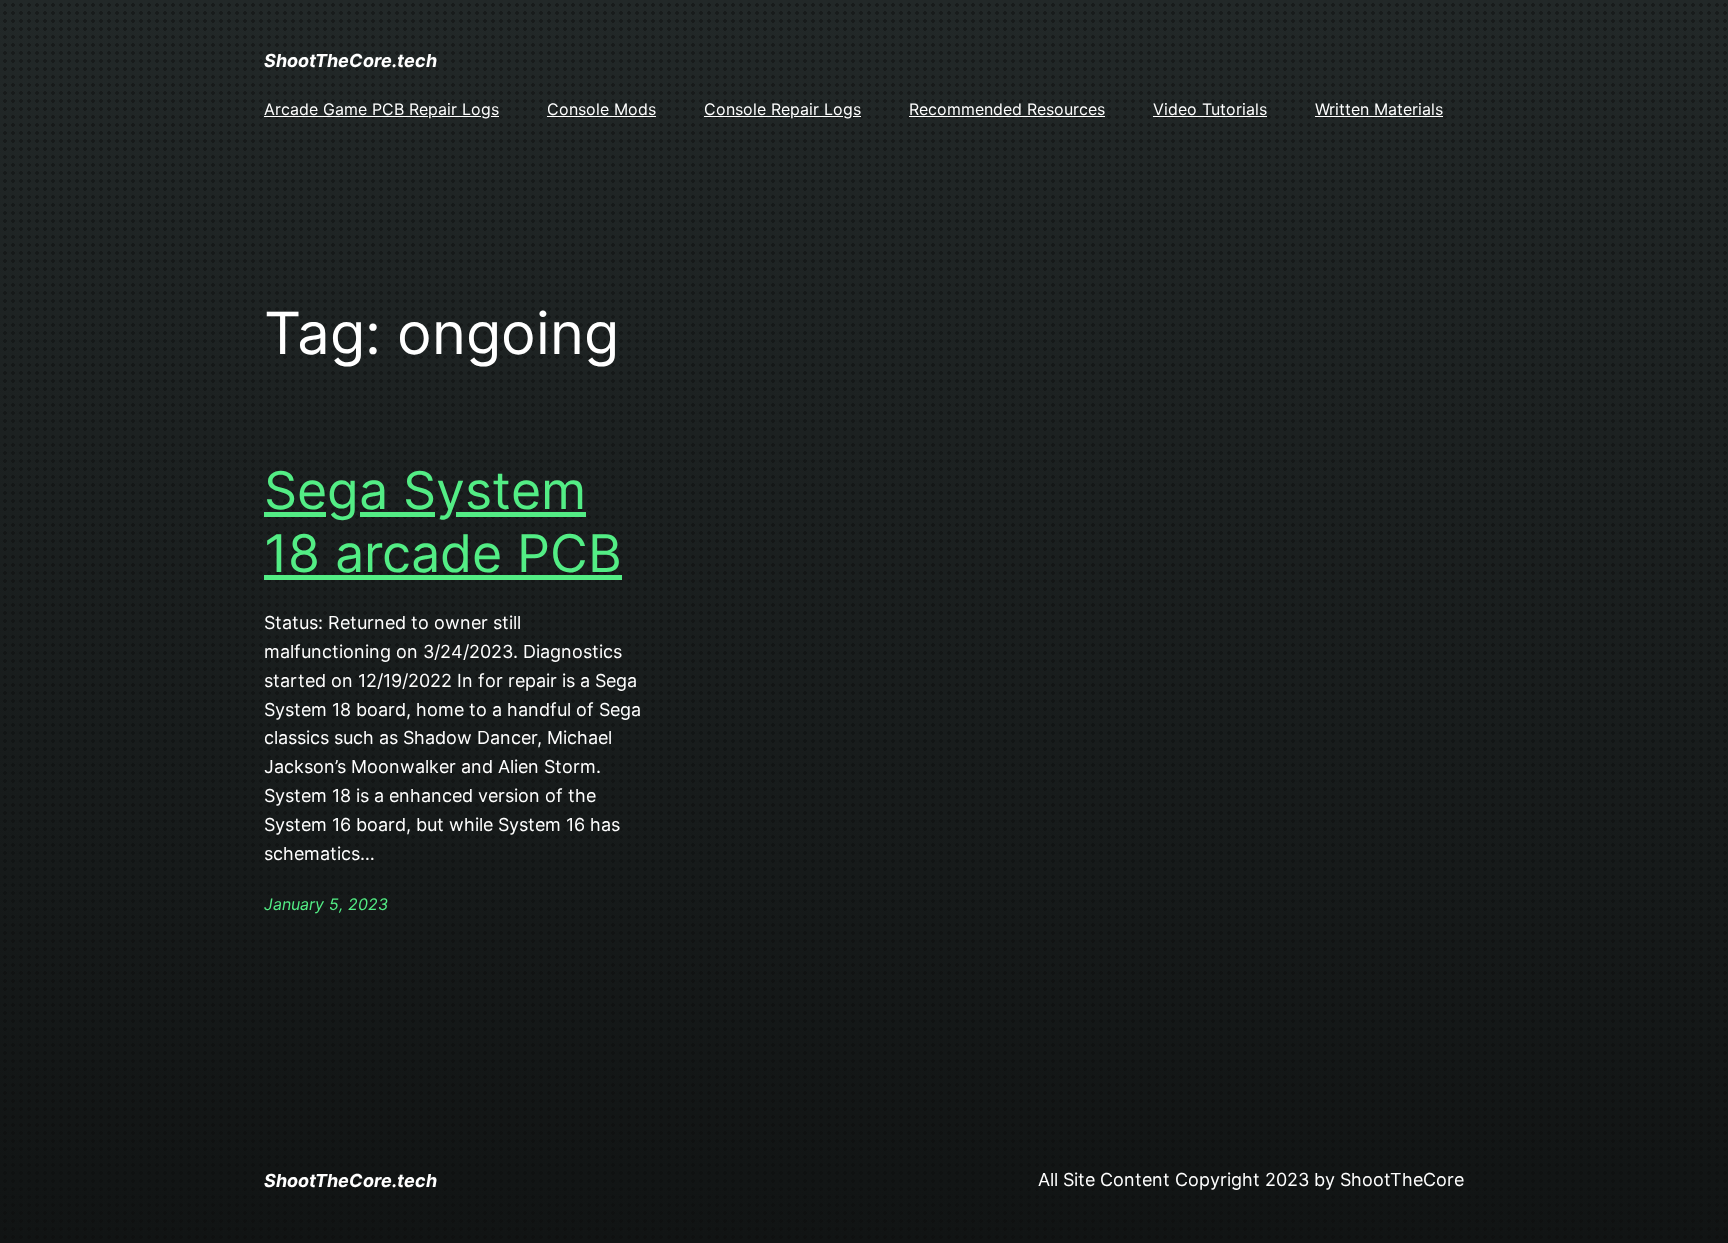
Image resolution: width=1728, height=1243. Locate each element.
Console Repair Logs (782, 109)
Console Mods (601, 109)
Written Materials (1379, 109)
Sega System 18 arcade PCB (443, 522)
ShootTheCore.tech (350, 60)
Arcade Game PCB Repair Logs (381, 109)
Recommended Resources (1007, 109)
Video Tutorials (1210, 109)
